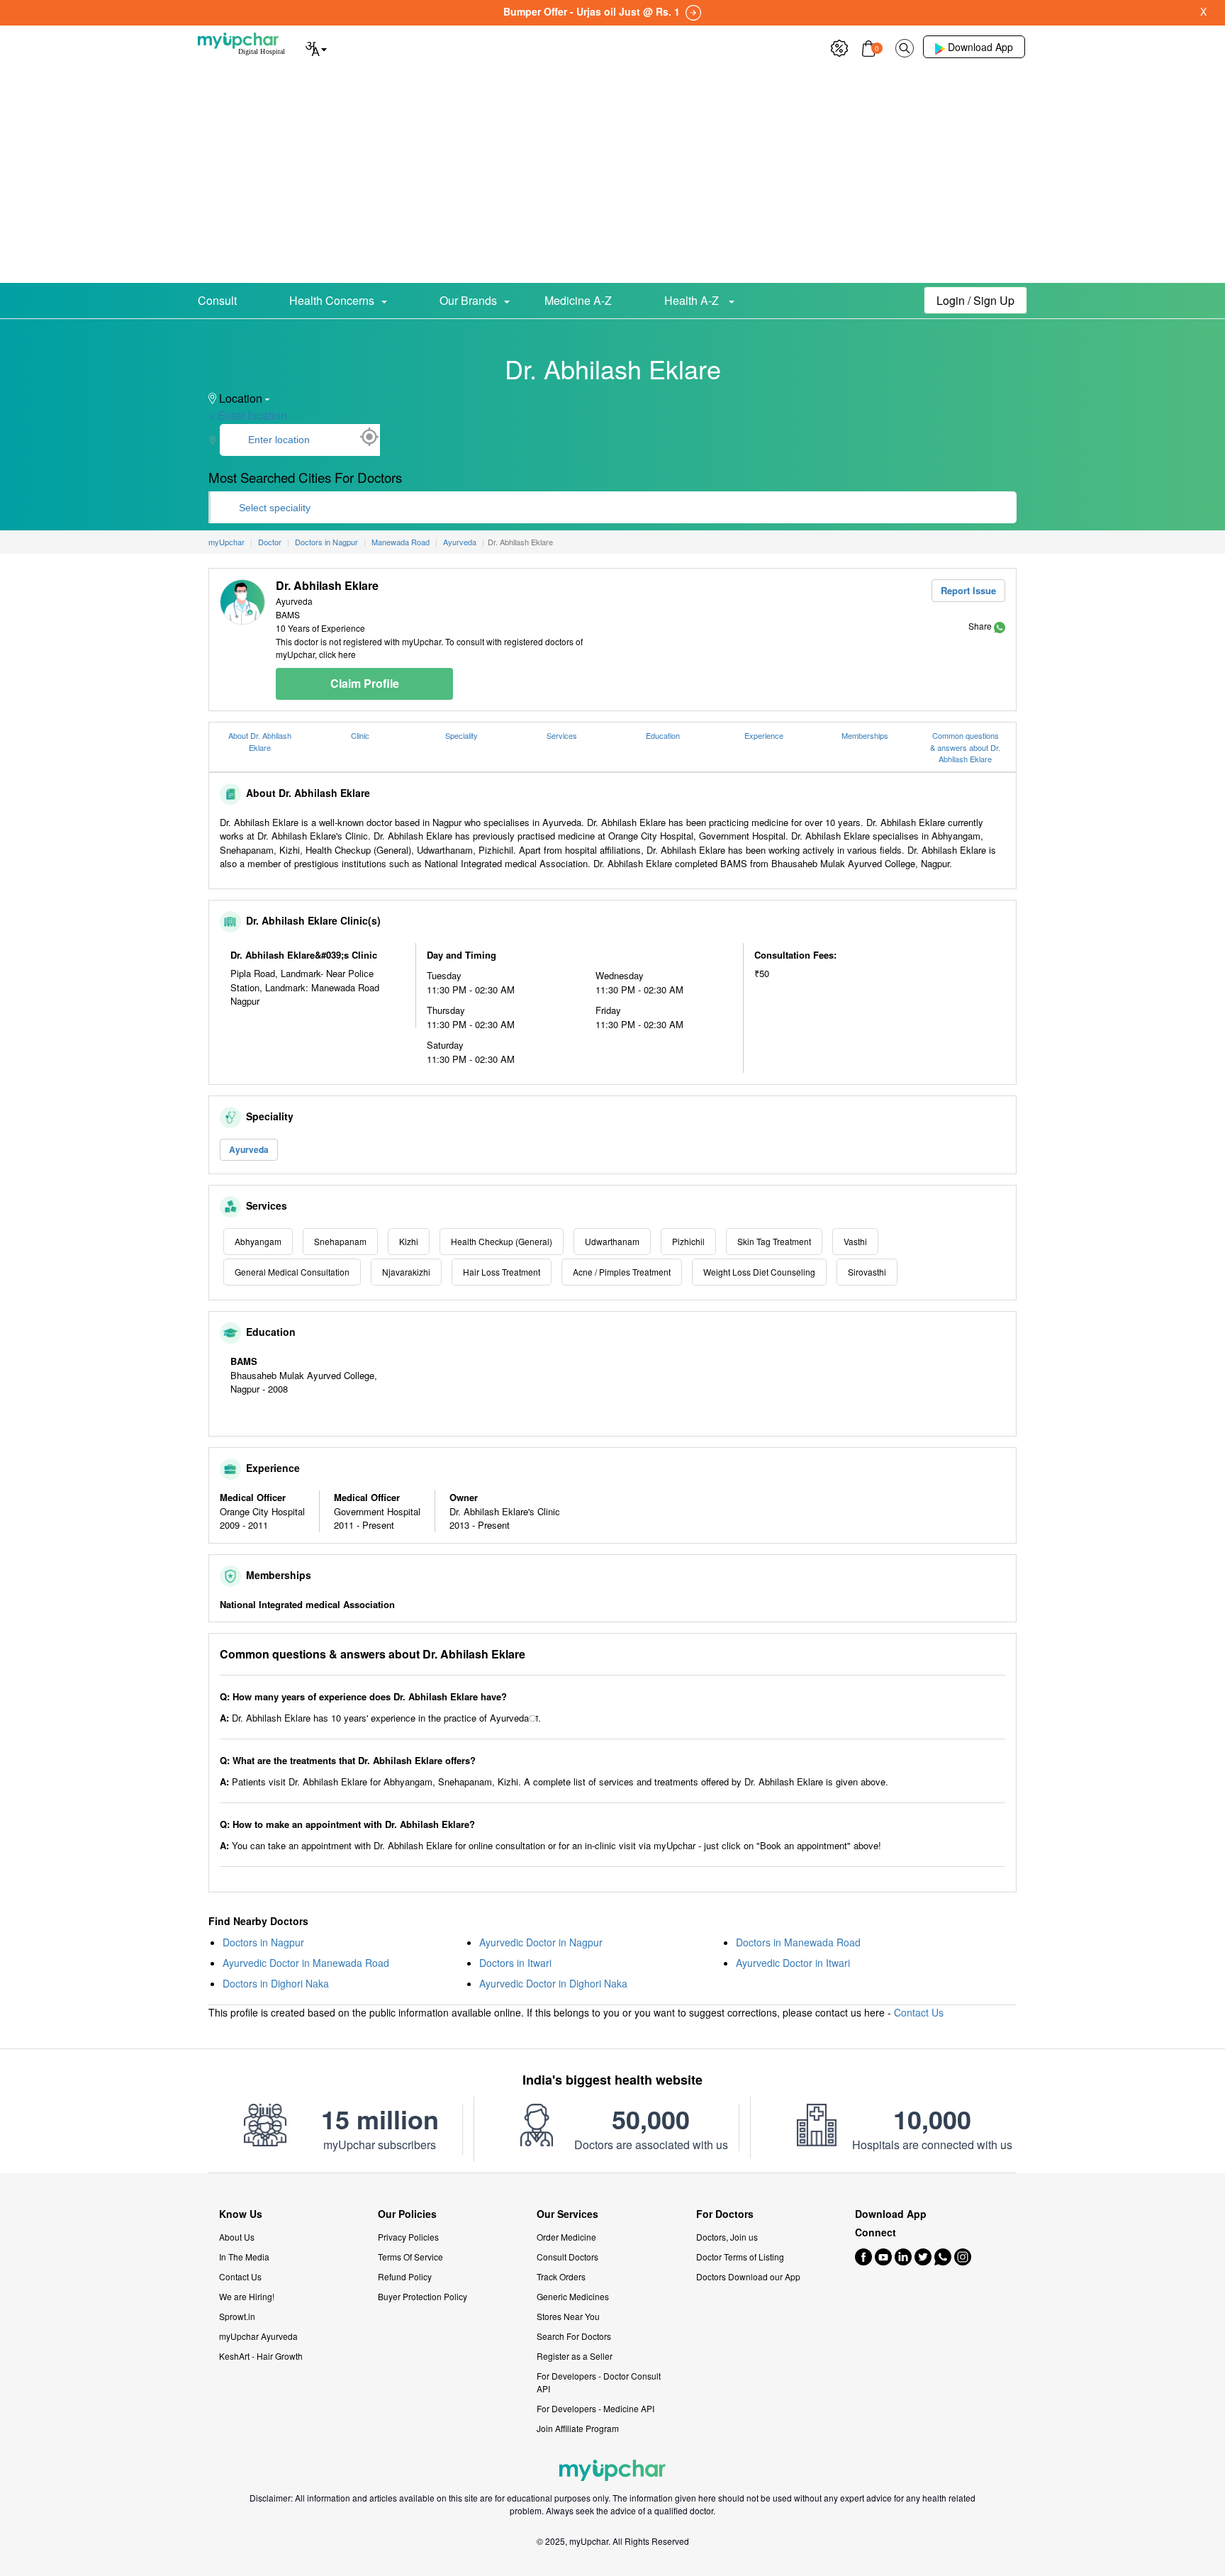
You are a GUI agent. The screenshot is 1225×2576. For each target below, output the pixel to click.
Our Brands (468, 300)
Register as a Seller (575, 2356)
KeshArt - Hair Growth (261, 2356)
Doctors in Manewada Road (798, 1942)
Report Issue (968, 590)
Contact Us (919, 2012)
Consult (217, 300)
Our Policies (407, 2214)
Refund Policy (405, 2276)
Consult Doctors (567, 2257)
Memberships (865, 735)
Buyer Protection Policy (423, 2296)
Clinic (360, 735)
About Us (237, 2237)
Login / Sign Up (975, 300)
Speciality (462, 735)
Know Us (241, 2214)
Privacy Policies (408, 2237)
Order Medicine (566, 2237)
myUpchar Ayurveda (258, 2336)
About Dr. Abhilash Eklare (260, 741)
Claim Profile (365, 683)
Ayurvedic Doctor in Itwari (793, 1963)
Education (663, 735)
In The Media (244, 2257)
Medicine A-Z (578, 300)
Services (562, 735)
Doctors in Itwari (515, 1963)
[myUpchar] (1000, 626)
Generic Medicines (573, 2296)
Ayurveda (249, 1149)
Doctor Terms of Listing (740, 2257)
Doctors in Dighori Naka (276, 1983)
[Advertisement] (612, 177)
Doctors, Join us (727, 2237)
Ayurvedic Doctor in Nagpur (541, 1942)
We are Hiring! (247, 2296)
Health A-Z (693, 300)
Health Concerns (332, 300)
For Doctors (725, 2214)
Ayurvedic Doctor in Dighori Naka (553, 1983)
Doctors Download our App (748, 2276)
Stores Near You (568, 2316)
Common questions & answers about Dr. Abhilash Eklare (965, 747)
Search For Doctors (574, 2336)
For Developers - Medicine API (595, 2408)
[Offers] (839, 46)
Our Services (567, 2214)
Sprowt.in (237, 2316)
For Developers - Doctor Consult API (599, 2382)
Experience (764, 735)
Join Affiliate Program (578, 2428)
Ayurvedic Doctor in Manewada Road (306, 1963)
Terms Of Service (410, 2257)
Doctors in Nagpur (263, 1942)
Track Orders (561, 2276)
